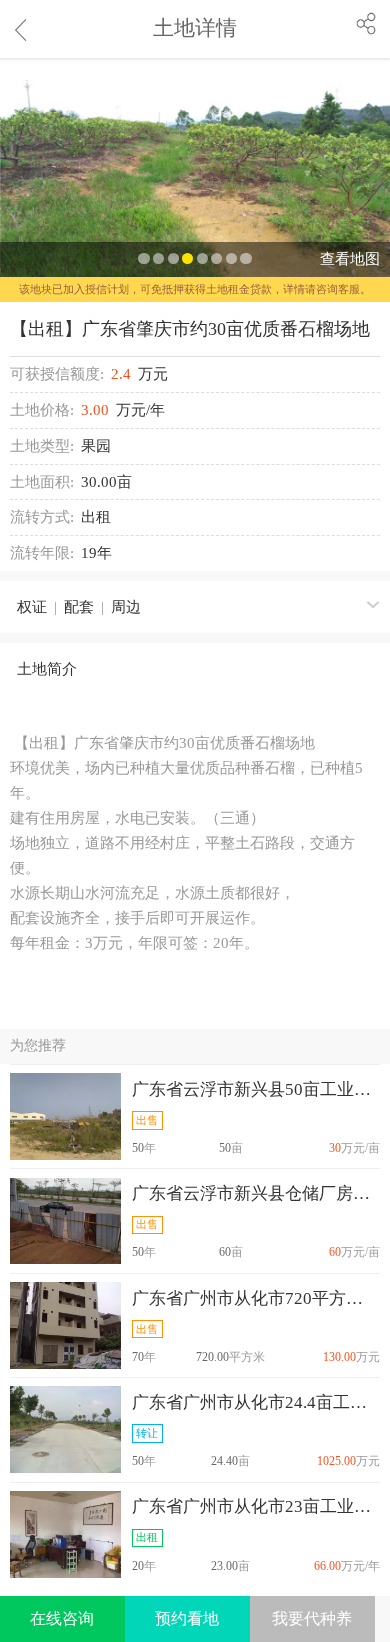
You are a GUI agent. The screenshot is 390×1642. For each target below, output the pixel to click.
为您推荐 (38, 1045)
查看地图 (350, 259)
